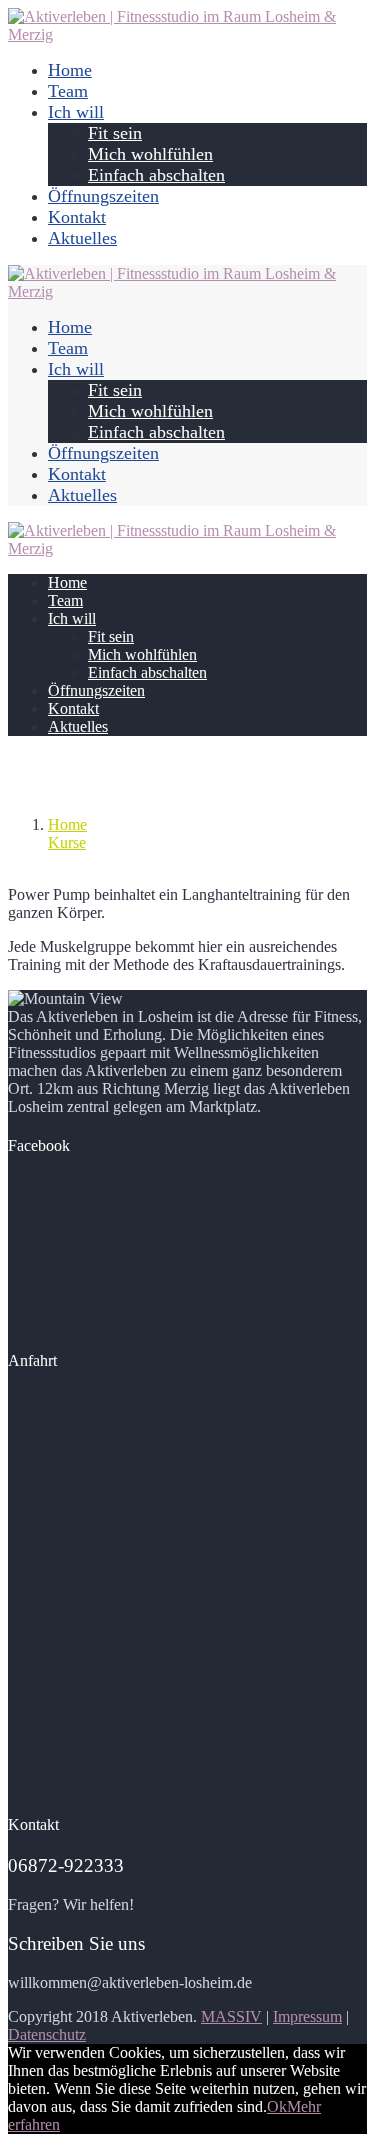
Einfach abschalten (156, 175)
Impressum (307, 2016)
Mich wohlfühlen (150, 154)
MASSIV (231, 2016)
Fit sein (115, 133)
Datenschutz (47, 2034)
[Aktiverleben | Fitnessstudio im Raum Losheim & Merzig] (187, 34)
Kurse (67, 842)
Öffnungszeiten (103, 196)
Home (70, 70)
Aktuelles (82, 238)
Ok (277, 2106)
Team (68, 91)
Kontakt (77, 217)
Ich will (76, 112)
